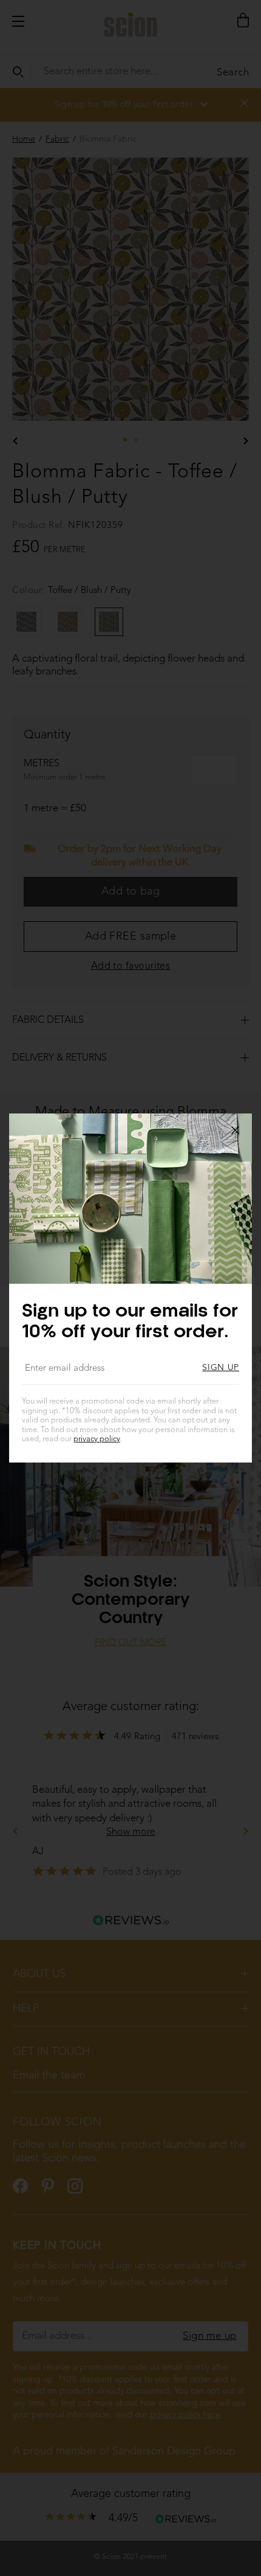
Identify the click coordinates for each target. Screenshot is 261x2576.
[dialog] (130, 1288)
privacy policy (97, 1439)
